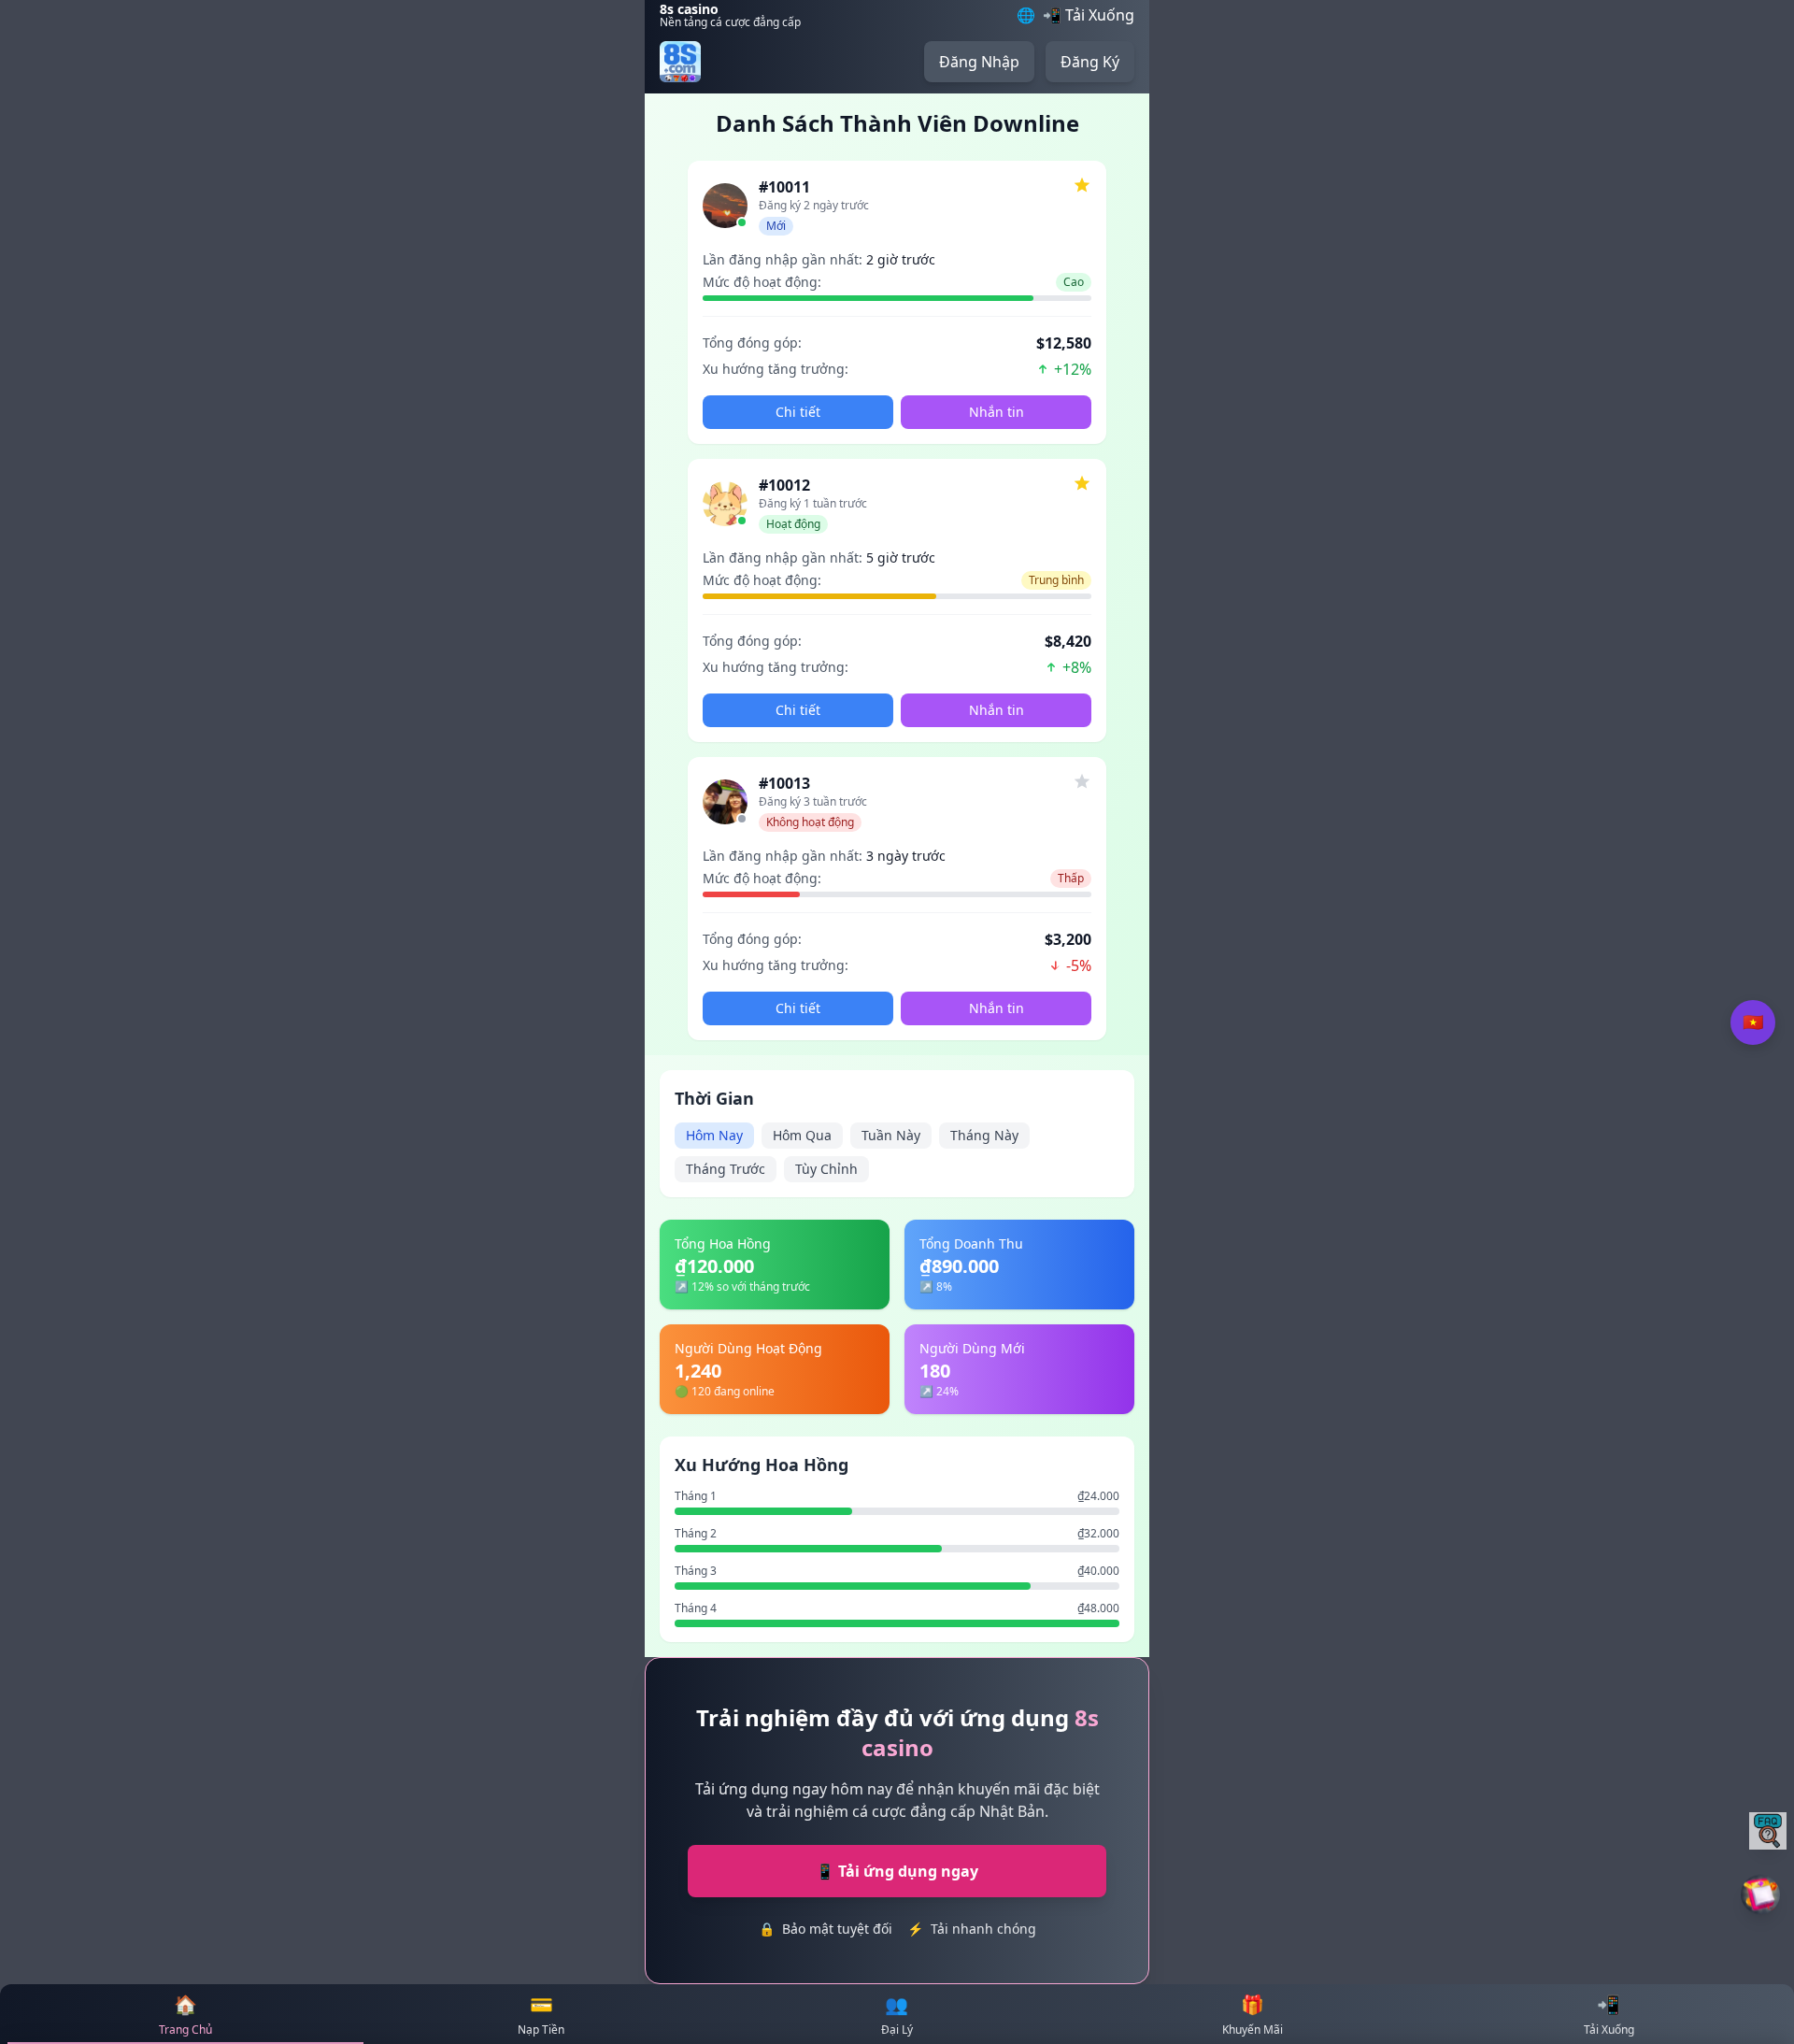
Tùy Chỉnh (826, 1169)
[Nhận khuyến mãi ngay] (1761, 1895)
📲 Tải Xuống (1089, 15)
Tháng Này (984, 1135)
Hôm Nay (714, 1135)
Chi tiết (798, 412)
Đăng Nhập (979, 62)
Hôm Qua (802, 1135)
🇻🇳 (1753, 1022)
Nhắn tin (997, 412)
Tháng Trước (726, 1169)
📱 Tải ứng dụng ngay (897, 1871)
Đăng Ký (1090, 62)
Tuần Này (891, 1135)
